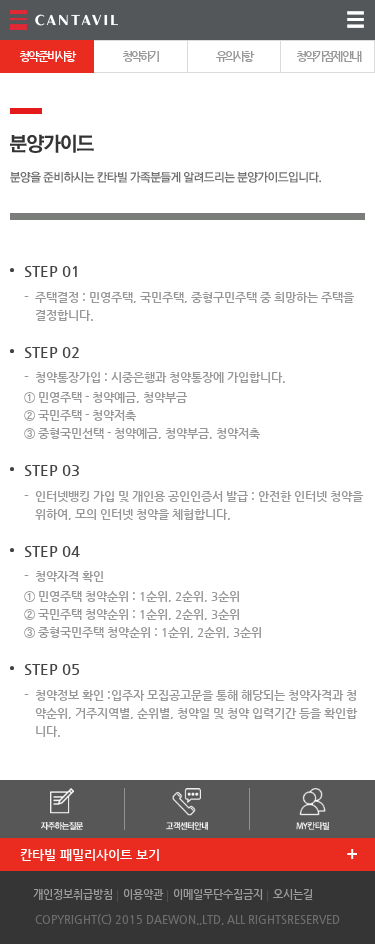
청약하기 (140, 56)
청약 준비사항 (46, 56)
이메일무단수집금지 (218, 894)
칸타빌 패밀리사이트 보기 (90, 854)
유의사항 (234, 56)
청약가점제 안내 (328, 56)
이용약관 (143, 894)
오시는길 (293, 894)
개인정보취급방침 (73, 894)
